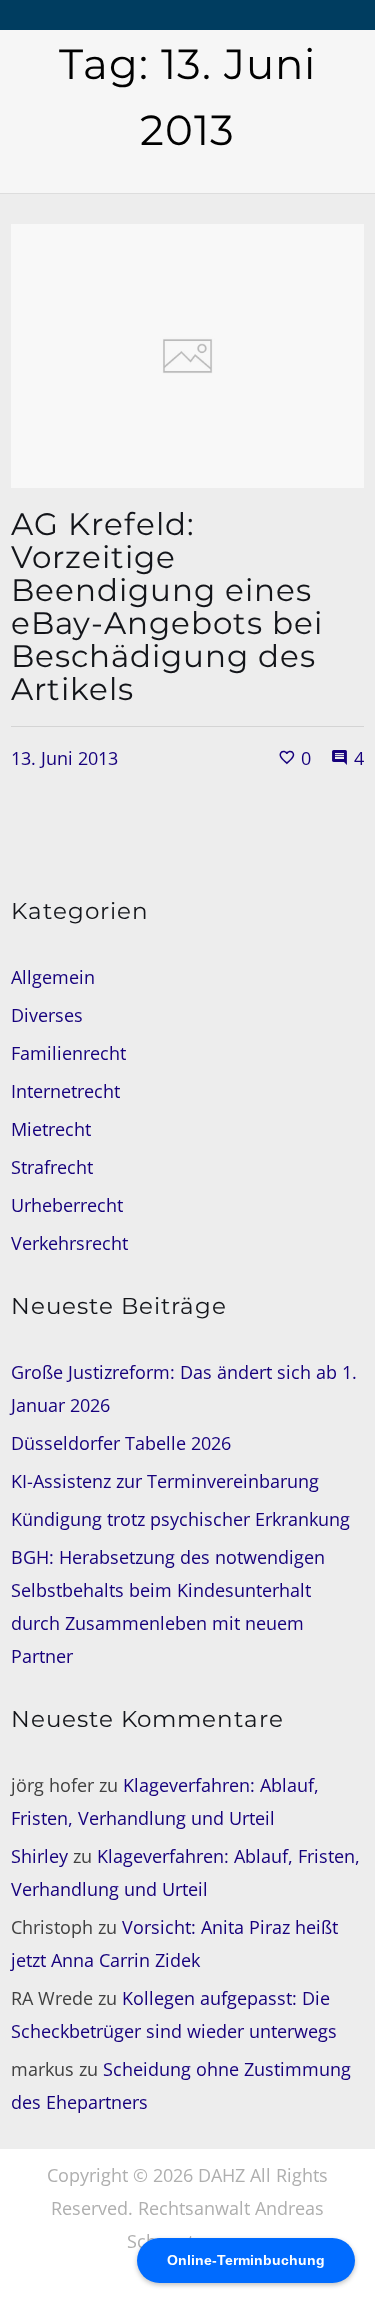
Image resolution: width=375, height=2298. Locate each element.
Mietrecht (51, 1129)
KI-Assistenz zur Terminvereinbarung (165, 1481)
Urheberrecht (67, 1205)
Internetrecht (65, 1091)
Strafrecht (52, 1167)
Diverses (47, 1015)
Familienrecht (68, 1053)
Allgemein (53, 977)
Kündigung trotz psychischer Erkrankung (180, 1519)
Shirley (39, 1856)
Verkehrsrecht (69, 1243)
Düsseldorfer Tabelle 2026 (121, 1443)
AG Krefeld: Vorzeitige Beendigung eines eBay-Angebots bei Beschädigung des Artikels (167, 606)
